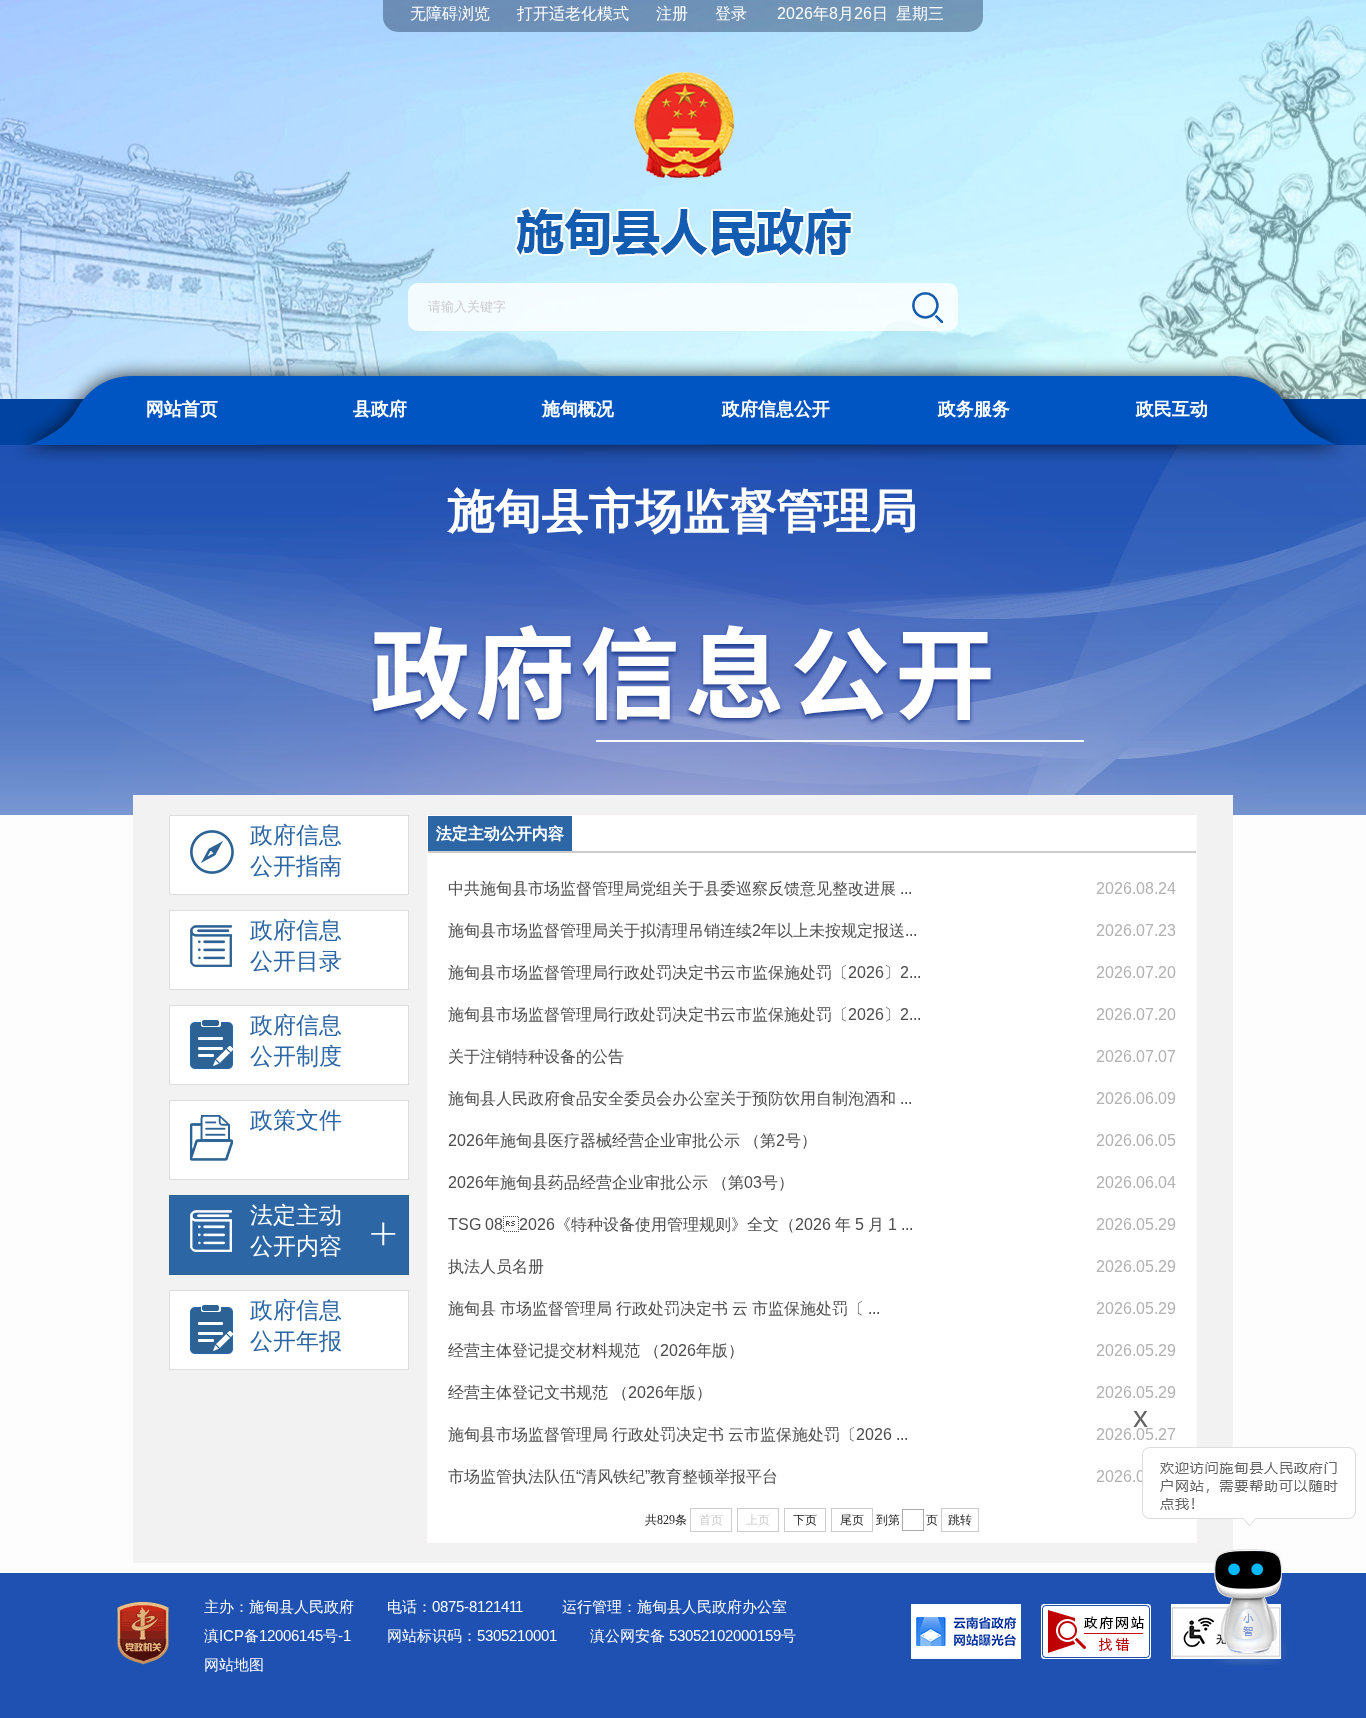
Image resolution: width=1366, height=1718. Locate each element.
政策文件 (296, 1120)
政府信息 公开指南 (296, 850)
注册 (672, 13)
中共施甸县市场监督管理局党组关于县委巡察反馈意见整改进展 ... (680, 888)
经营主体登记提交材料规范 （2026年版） (596, 1350)
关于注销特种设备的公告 (536, 1056)
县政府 (380, 409)
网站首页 (182, 409)
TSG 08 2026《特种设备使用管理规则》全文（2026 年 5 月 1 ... (680, 1224)
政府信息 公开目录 (296, 945)
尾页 (852, 1520)
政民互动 (1172, 409)
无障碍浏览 (450, 13)
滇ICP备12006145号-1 (277, 1635)
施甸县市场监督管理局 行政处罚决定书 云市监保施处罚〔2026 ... (678, 1434)
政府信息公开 (776, 409)
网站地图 (234, 1664)
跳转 (960, 1520)
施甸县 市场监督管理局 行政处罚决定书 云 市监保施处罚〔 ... (664, 1308)
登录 (731, 13)
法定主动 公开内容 (296, 1230)
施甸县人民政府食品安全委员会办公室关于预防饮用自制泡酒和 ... (680, 1098)
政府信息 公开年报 (296, 1325)
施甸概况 (578, 409)
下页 (805, 1520)
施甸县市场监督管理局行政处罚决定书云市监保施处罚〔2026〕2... (684, 972)
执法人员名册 (496, 1266)
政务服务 (974, 409)
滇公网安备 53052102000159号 (693, 1635)
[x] (1084, 1542)
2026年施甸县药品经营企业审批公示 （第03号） (621, 1182)
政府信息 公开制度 (296, 1040)
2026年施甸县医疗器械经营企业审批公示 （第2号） (632, 1140)
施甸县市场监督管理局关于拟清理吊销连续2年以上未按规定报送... (682, 930)
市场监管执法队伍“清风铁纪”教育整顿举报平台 (613, 1476)
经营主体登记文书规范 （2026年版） (580, 1392)
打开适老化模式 (573, 13)
